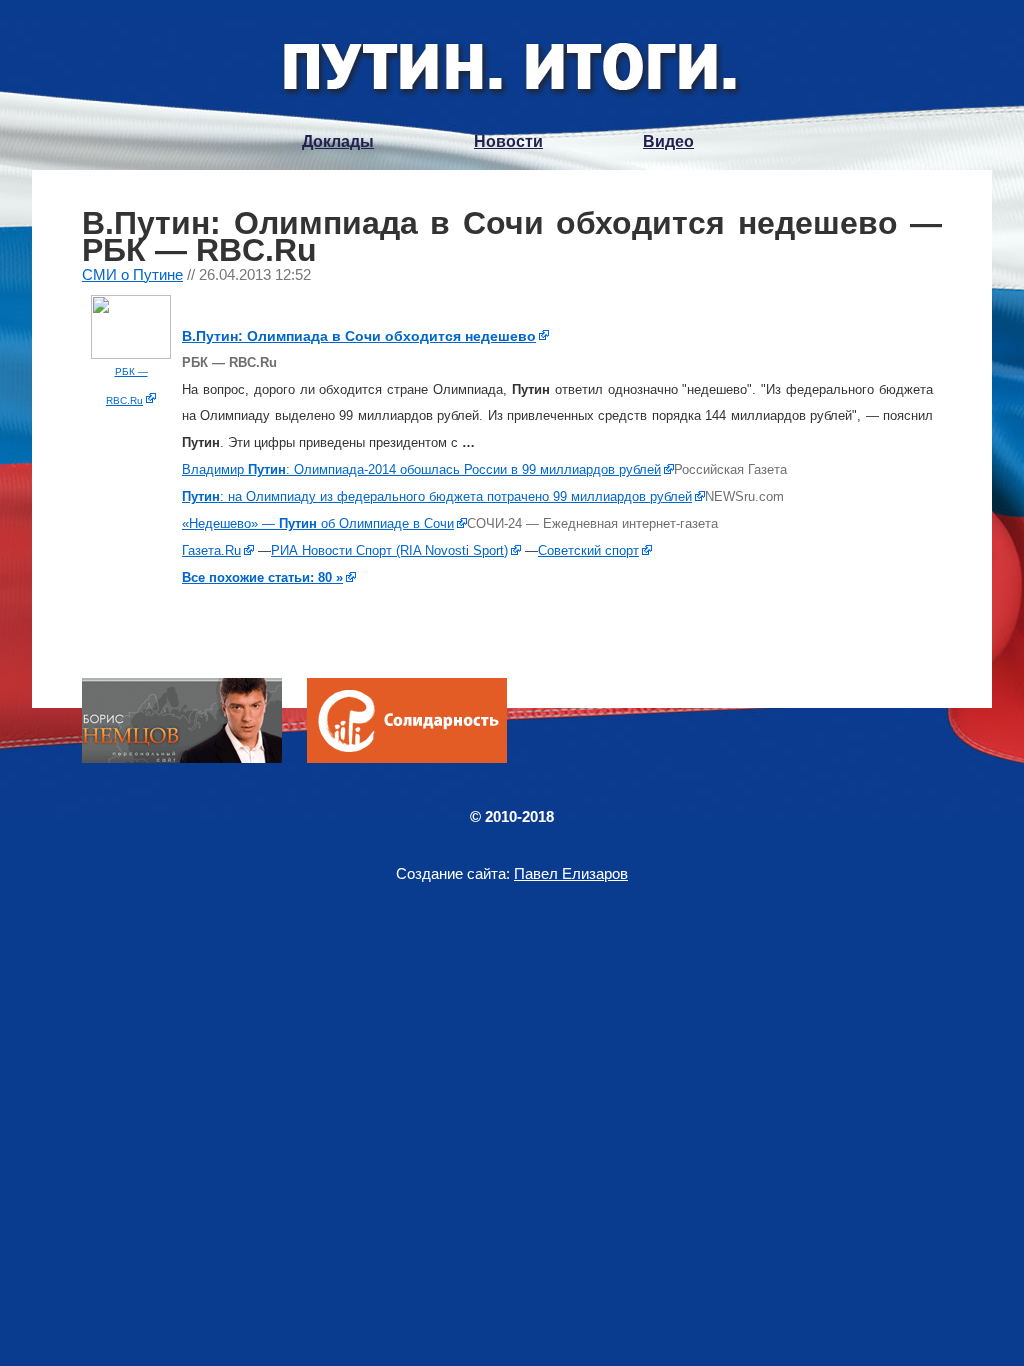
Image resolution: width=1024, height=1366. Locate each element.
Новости (508, 141)
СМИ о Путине (132, 274)
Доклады (338, 141)
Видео (668, 141)
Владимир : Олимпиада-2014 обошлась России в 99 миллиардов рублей (421, 469)
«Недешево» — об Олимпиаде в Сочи (318, 523)
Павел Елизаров (571, 873)
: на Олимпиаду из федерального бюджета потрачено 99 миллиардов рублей (437, 496)
